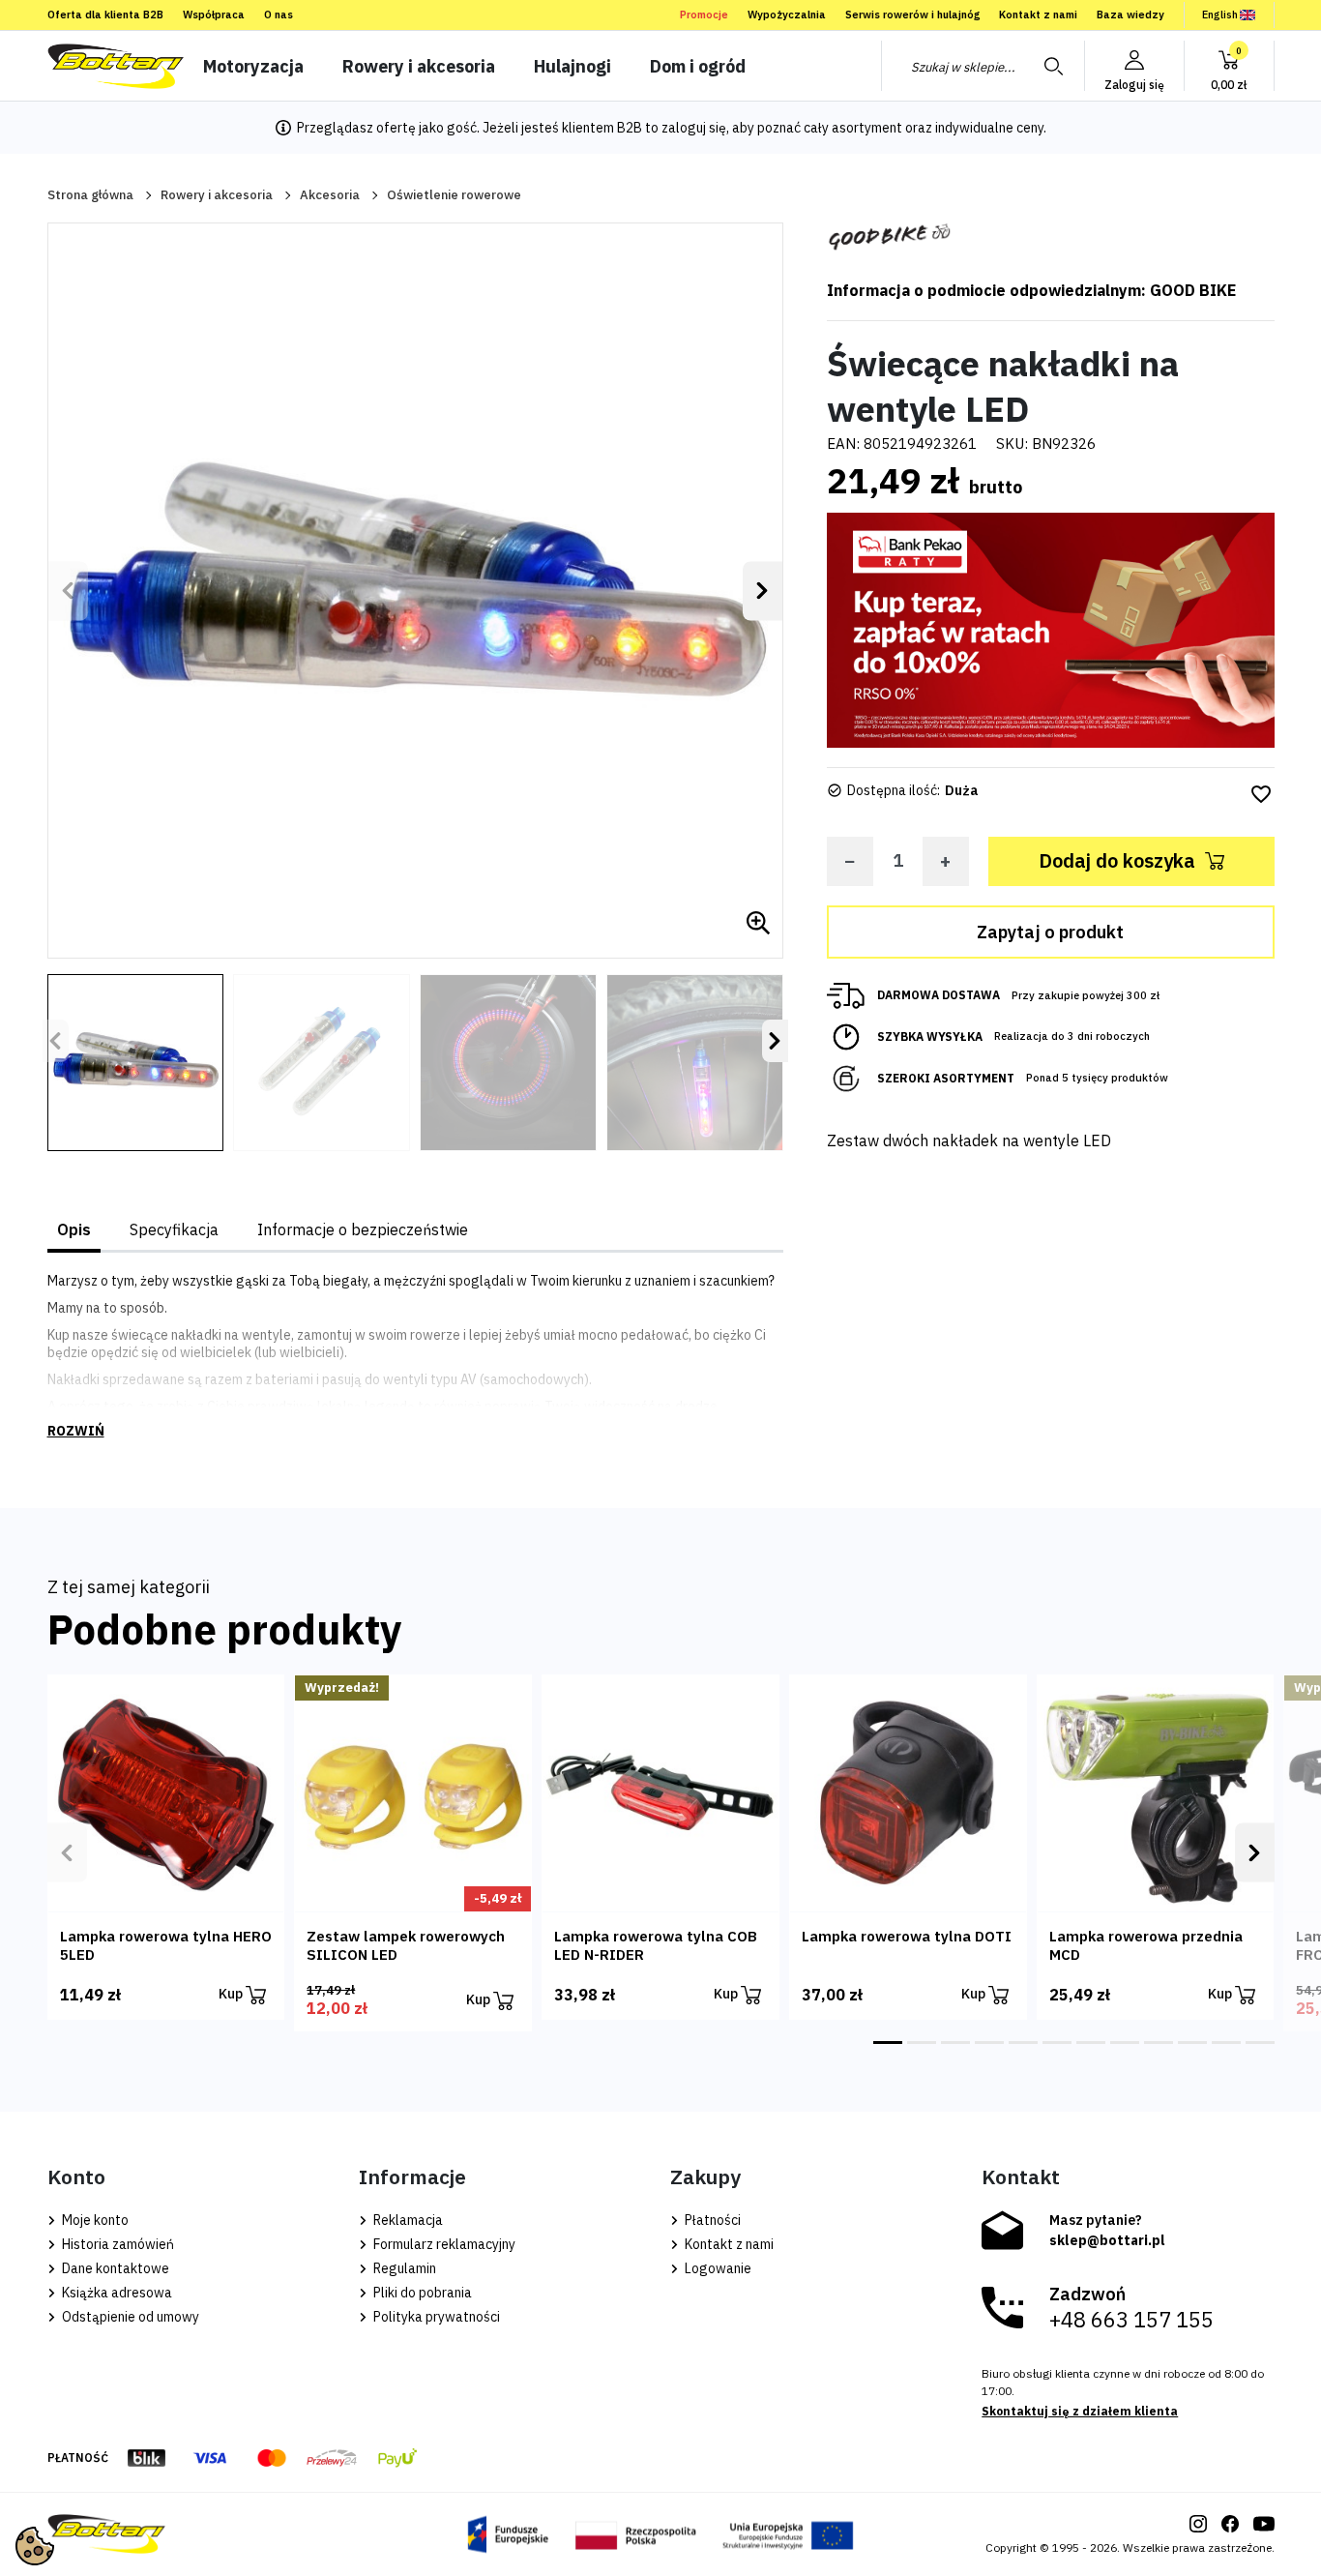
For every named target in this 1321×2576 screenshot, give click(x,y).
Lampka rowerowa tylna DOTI (907, 1936)
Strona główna (90, 195)
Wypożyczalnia (787, 15)
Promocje (704, 15)
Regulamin (403, 2268)
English (1220, 15)
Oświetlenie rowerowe (454, 195)
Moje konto (94, 2220)
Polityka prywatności (435, 2317)
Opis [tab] (74, 1229)
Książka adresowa (116, 2293)
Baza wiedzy (1130, 15)
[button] (1229, 66)
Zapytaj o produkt (1050, 932)
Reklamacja (407, 2220)
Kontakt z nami (1038, 15)
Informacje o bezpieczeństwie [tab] (363, 1229)
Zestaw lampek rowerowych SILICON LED (406, 1945)
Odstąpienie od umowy (129, 2317)
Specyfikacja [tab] (174, 1229)
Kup (232, 1994)
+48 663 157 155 (1131, 2320)
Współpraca (214, 15)
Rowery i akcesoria (217, 195)
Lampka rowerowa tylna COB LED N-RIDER (656, 1945)
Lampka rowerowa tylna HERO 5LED (166, 1945)
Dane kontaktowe (114, 2268)
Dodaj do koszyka (1117, 860)
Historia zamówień (117, 2244)
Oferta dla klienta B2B (105, 15)
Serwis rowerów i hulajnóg (912, 15)
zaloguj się (694, 128)
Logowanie (717, 2268)
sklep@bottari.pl (1107, 2240)
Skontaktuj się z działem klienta (1080, 2411)
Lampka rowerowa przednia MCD (1146, 1945)
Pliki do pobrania (421, 2293)
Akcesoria (330, 195)
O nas (279, 15)
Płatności (711, 2220)
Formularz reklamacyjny (443, 2244)
